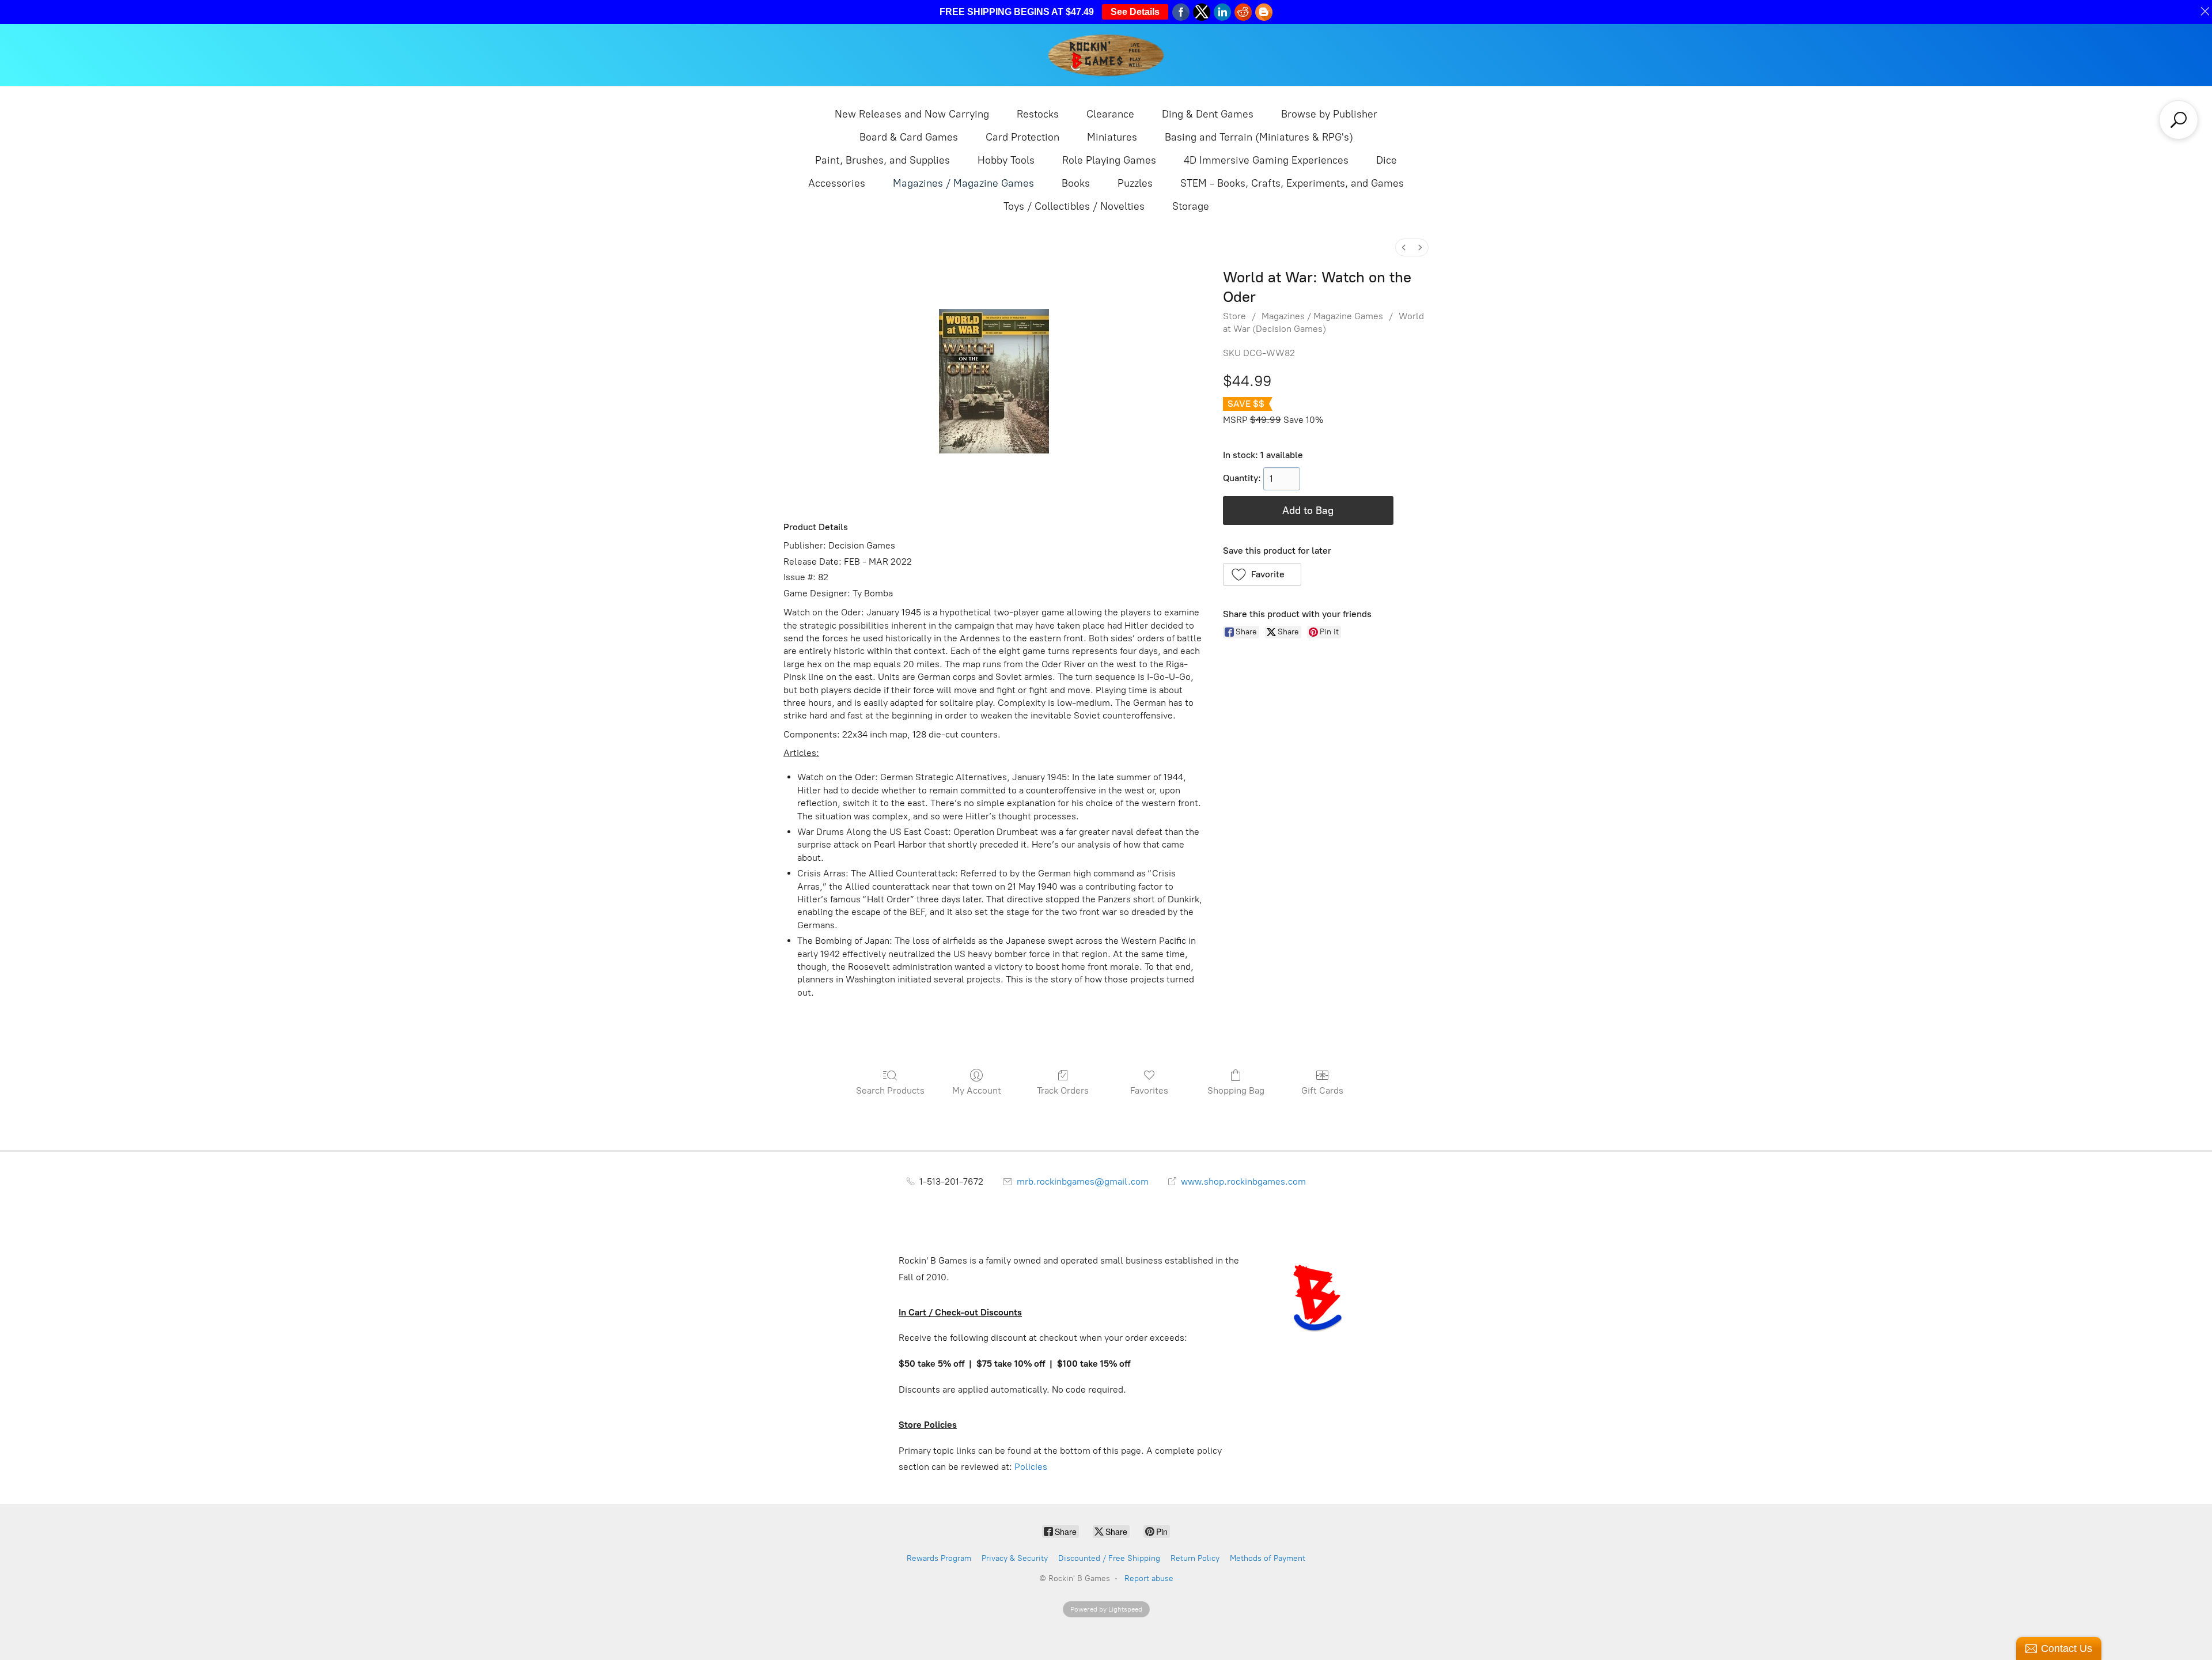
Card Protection (1022, 137)
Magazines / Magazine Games (963, 183)
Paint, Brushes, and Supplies (882, 160)
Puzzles (1135, 183)
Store (1234, 316)
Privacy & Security (1015, 1558)
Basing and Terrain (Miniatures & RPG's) (1259, 137)
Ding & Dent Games (1208, 114)
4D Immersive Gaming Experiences (1266, 160)
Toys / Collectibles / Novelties (1074, 206)
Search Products (890, 1090)
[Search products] (2179, 120)
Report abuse (1149, 1578)
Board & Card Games (909, 137)
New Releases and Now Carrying (912, 114)
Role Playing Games (1109, 160)
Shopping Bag (1236, 1090)
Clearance (1110, 114)
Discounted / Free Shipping (1109, 1558)
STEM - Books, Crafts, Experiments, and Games (1292, 183)
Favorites (1149, 1090)
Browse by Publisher (1329, 114)
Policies (1031, 1467)
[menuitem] (1404, 247)
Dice (1387, 160)
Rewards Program (939, 1558)
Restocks (1038, 114)
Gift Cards (1322, 1090)
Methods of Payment (1268, 1558)
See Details (1135, 12)
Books (1076, 183)
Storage (1191, 206)
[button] (1262, 574)
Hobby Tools (1006, 160)
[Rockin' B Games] (1106, 55)
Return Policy (1195, 1558)
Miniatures (1112, 137)
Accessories (837, 183)
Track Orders (1063, 1090)
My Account (977, 1090)
